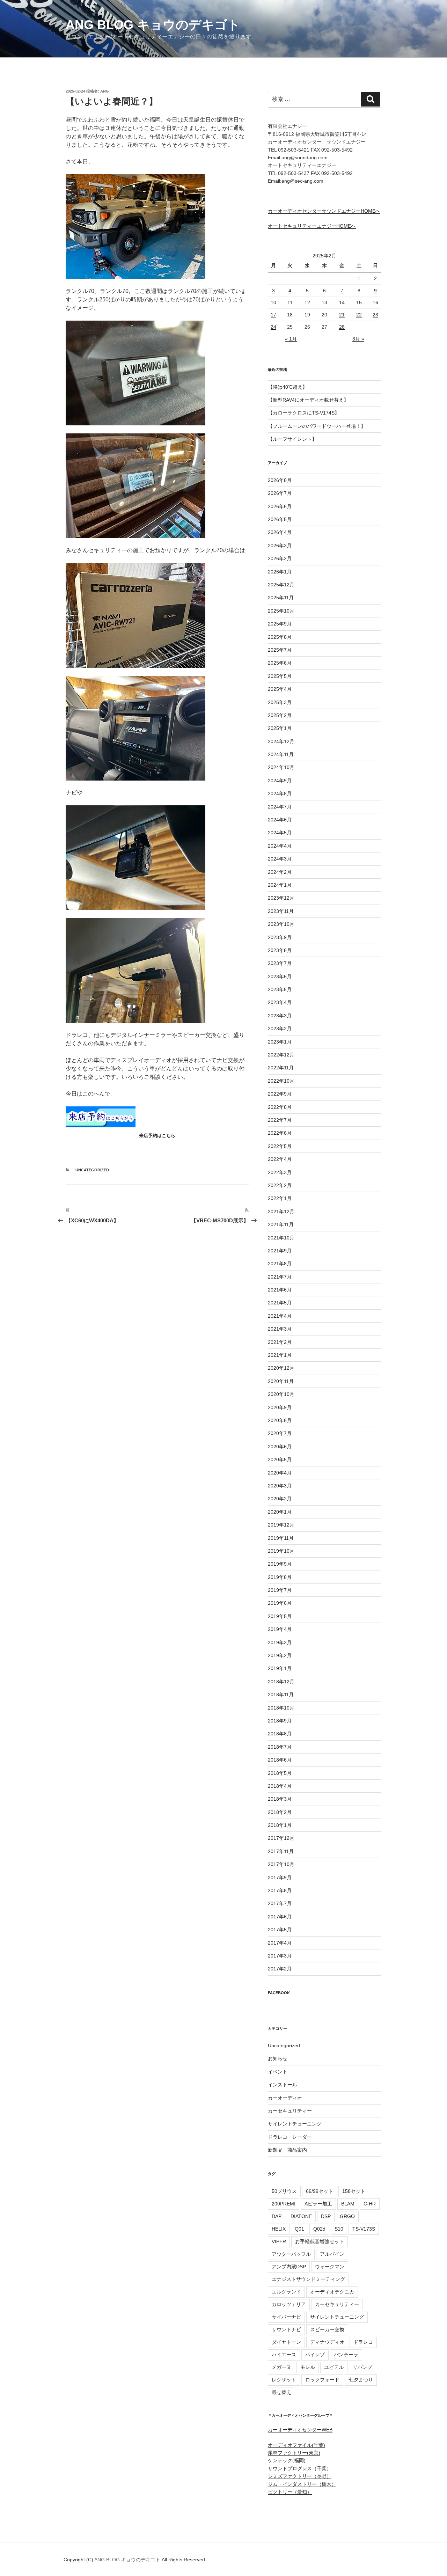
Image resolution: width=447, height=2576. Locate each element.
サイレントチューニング (295, 2124)
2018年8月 (280, 1734)
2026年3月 (280, 546)
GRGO (347, 2216)
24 (273, 327)
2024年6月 (280, 820)
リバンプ (362, 2367)
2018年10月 (281, 1708)
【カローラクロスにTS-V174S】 (304, 413)
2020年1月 (280, 1512)
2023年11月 (281, 911)
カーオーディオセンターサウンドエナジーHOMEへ (324, 211)
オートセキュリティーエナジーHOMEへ (312, 226)
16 (375, 302)
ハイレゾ (315, 2355)
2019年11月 (281, 1538)
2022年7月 (280, 1120)
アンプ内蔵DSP (289, 2267)
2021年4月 (280, 1316)
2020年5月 (280, 1459)
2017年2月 (280, 1969)
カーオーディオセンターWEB (300, 2430)
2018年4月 (280, 1786)
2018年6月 (280, 1760)
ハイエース (284, 2355)
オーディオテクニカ (332, 2292)
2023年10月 (281, 924)
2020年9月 (280, 1407)
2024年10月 (281, 767)
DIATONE (301, 2216)
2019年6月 (280, 1603)
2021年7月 (280, 1277)
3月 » (358, 339)
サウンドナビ (286, 2329)
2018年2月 (280, 1812)
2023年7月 (280, 963)
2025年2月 (280, 715)
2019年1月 (280, 1668)
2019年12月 (281, 1525)
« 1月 (291, 339)
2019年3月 (280, 1642)
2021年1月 (280, 1355)
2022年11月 (281, 1068)
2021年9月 (280, 1251)
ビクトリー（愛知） (290, 2492)
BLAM (348, 2204)
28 (342, 327)
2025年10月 (281, 611)
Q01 (299, 2229)
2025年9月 (280, 624)
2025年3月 (280, 702)
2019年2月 (280, 1655)
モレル (308, 2367)
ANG (105, 91)
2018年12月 (281, 1682)
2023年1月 (280, 1042)
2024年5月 (280, 833)
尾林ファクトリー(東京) (294, 2453)
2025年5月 (280, 676)
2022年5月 (280, 1146)
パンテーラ (346, 2355)
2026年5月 (280, 519)
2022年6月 (280, 1133)
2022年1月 (280, 1198)
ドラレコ (363, 2342)
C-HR (370, 2204)
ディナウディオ (327, 2342)
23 (375, 315)
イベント (278, 2072)
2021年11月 (281, 1224)
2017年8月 (280, 1890)
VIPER (279, 2241)
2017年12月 (281, 1838)
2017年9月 (280, 1878)
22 (359, 315)
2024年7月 (280, 807)
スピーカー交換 (327, 2329)
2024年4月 (280, 846)
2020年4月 (280, 1473)
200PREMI (284, 2204)
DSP (326, 2216)
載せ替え (281, 2392)
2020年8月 (280, 1420)
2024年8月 (280, 793)
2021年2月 (280, 1342)
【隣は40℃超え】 (288, 387)
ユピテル (334, 2367)
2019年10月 (281, 1551)
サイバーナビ (286, 2317)
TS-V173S (364, 2229)
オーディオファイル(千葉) (296, 2445)
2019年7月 (280, 1590)
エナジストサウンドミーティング (308, 2279)
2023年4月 (280, 1002)
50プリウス (284, 2191)
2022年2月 (280, 1185)
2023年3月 (280, 1016)
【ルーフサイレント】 (292, 439)
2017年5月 (280, 1930)
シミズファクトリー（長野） (300, 2476)
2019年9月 (280, 1564)
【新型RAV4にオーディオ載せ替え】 (308, 400)
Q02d (319, 2229)
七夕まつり (361, 2380)
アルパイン (332, 2254)
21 (342, 315)
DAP (277, 2216)
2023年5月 (280, 989)
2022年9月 (280, 1094)
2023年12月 (281, 898)
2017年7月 (280, 1903)
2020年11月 (281, 1381)
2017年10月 (281, 1864)
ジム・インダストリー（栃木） (302, 2484)
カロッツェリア (289, 2304)
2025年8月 (280, 637)
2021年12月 (281, 1212)
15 (359, 302)
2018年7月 (280, 1747)
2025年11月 (281, 598)
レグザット (284, 2380)
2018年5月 (280, 1773)
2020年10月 (281, 1394)
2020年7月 (280, 1433)
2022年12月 (281, 1055)
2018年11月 (281, 1695)
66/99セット (320, 2191)
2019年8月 (280, 1577)
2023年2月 (280, 1029)
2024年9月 (280, 781)
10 (273, 302)
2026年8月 (280, 480)
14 (342, 302)
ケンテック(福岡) (287, 2460)
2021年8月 (280, 1264)
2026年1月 (280, 572)
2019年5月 (280, 1616)
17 (273, 315)
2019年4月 (280, 1629)
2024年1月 (280, 885)
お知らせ (278, 2058)
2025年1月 (280, 728)
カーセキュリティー (290, 2111)
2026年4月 (280, 532)
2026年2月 (280, 558)
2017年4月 (280, 1943)
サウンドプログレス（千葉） (300, 2468)
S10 (339, 2229)
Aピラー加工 (318, 2204)
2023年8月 (280, 950)
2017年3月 (280, 1956)
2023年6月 (280, 976)
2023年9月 (280, 937)
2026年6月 (280, 506)
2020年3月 (280, 1486)
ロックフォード (322, 2380)
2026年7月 (280, 493)
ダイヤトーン (286, 2342)
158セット (354, 2191)
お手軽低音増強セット (320, 2241)
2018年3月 (280, 1799)
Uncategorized (92, 1170)
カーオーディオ (285, 2098)
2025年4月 (280, 689)
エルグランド (286, 2292)
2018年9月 (280, 1721)
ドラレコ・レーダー (290, 2137)
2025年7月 (280, 650)
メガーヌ (281, 2367)
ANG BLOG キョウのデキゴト (153, 25)
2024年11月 (281, 754)
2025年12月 (281, 585)
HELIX (279, 2229)
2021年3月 (280, 1329)
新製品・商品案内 (287, 2150)
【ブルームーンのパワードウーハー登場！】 (317, 426)
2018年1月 (280, 1825)
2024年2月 (280, 872)
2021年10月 (281, 1238)
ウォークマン (330, 2267)
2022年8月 (280, 1107)
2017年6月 (280, 1917)
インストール (283, 2085)
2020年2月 (280, 1499)
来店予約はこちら (157, 1136)
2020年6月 (280, 1447)
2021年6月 (280, 1290)
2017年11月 (281, 1851)
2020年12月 (281, 1368)
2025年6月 (280, 663)
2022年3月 (280, 1172)
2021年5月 (280, 1303)
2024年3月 (280, 859)
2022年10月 (281, 1081)
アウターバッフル (291, 2254)
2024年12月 (281, 741)
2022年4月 (280, 1159)
